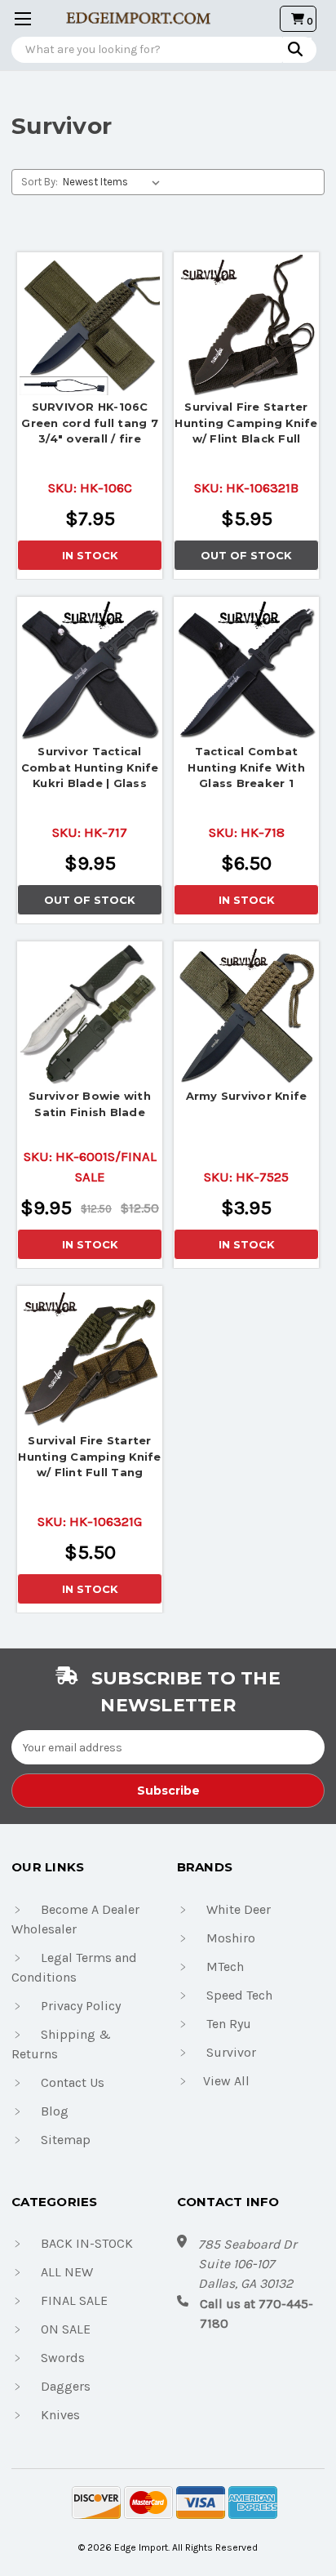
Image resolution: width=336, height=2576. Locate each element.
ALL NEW (67, 2272)
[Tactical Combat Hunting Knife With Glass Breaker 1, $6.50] (246, 670)
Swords (63, 2358)
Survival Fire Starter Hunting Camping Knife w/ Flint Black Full (246, 423)
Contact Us (73, 2082)
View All (226, 2081)
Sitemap (66, 2140)
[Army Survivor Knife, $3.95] (246, 1014)
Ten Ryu (229, 2024)
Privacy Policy (81, 2006)
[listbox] (115, 182)
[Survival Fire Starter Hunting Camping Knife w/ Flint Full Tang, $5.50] (90, 1359)
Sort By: (40, 182)
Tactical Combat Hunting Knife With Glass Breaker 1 (246, 767)
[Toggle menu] (18, 18)
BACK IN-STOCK (87, 2243)
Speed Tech (239, 1995)
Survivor (231, 2052)
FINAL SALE (74, 2300)
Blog (55, 2111)
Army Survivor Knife (247, 1096)
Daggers (66, 2386)
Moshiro (231, 1938)
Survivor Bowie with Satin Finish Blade (90, 1104)
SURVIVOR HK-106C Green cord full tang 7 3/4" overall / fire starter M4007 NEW (90, 425)
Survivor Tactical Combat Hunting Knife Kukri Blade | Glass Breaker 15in (90, 770)
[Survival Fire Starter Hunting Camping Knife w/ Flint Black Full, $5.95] (246, 325)
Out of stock (246, 555)
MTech (225, 1966)
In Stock (90, 555)
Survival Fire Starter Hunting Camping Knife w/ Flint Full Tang (89, 1456)
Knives (60, 2415)
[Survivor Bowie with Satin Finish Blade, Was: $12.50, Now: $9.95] (90, 1014)
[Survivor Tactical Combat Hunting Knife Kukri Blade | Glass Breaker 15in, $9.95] (90, 670)
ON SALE (66, 2329)
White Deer (239, 1909)
